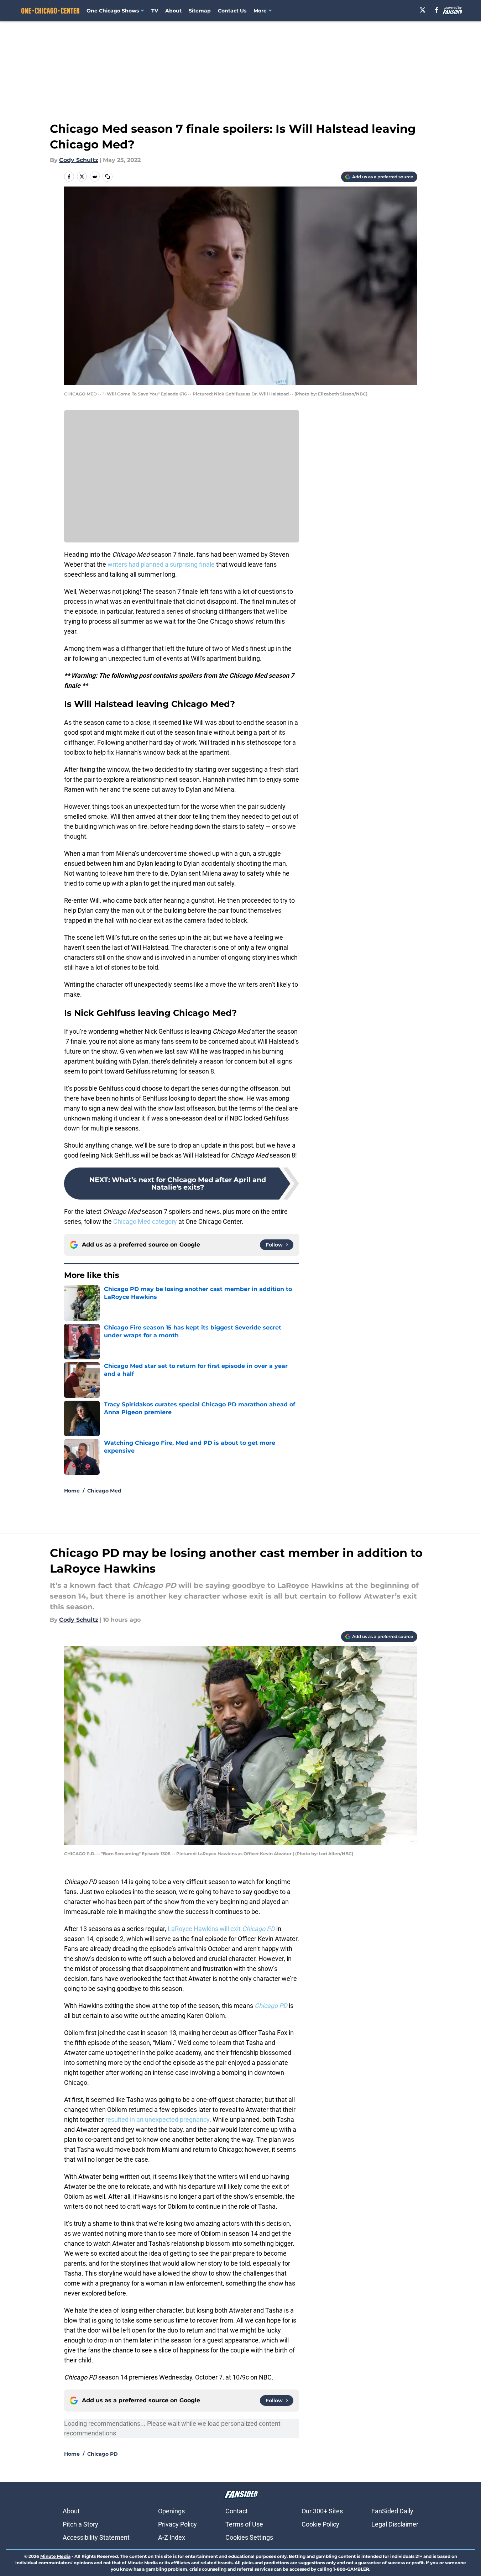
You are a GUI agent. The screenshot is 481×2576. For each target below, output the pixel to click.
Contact (237, 2511)
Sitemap (200, 11)
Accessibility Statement (96, 2537)
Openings (171, 2511)
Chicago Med (104, 1491)
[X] (423, 10)
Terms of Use (244, 2524)
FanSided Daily (392, 2511)
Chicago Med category (145, 1221)
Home (72, 1491)
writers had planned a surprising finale (161, 564)
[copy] (108, 177)
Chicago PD (103, 2454)
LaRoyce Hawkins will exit (222, 1929)
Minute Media (55, 2556)
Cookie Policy (320, 2524)
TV (155, 11)
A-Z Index (172, 2537)
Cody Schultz (79, 160)
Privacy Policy (177, 2524)
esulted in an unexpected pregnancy (158, 2119)
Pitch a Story (80, 2524)
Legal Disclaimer (395, 2524)
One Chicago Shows (113, 11)
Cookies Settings (249, 2537)
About (173, 11)
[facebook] (437, 10)
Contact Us (232, 11)
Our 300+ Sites (322, 2511)
